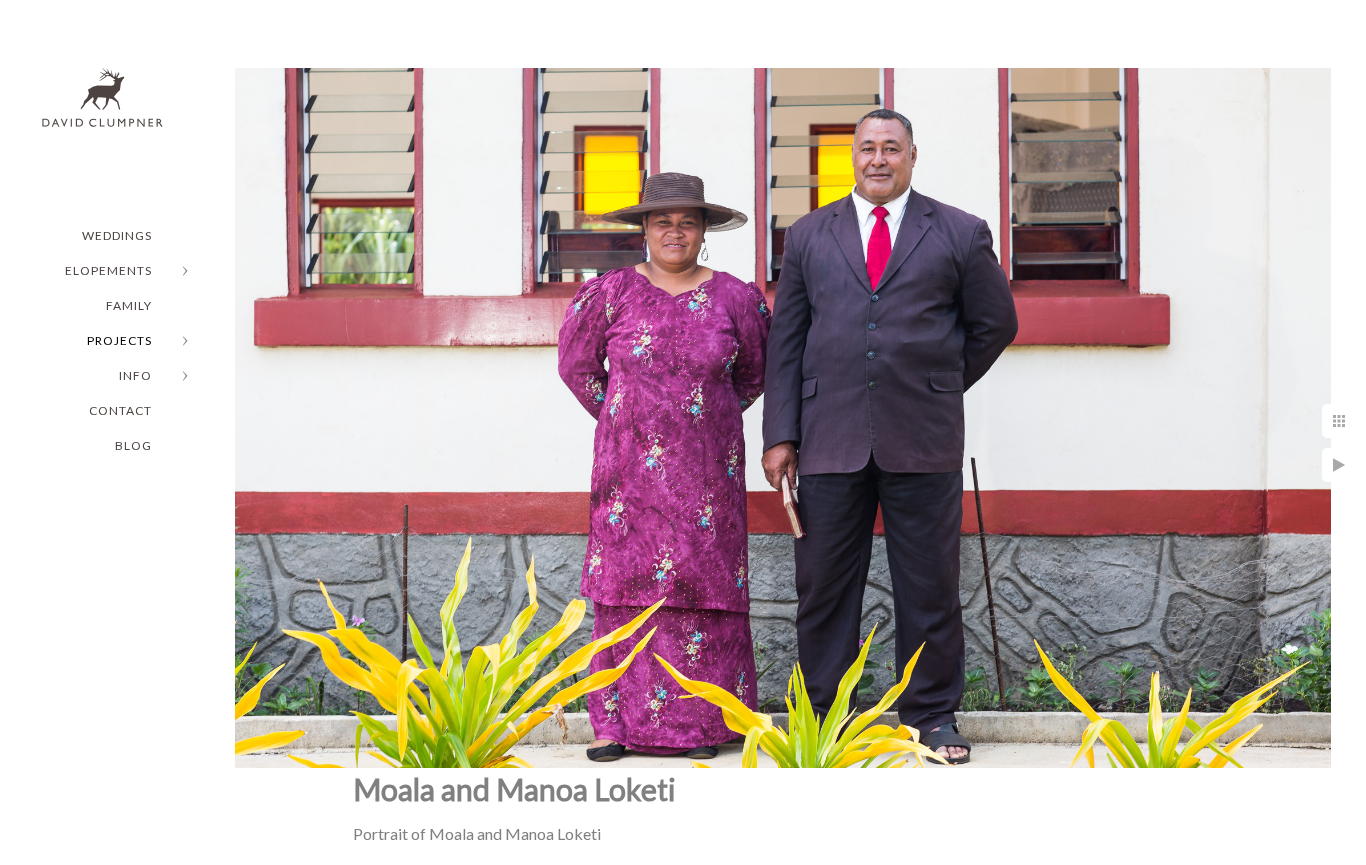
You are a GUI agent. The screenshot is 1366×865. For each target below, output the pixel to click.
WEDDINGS (117, 235)
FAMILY (129, 305)
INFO (135, 375)
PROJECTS (119, 340)
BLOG (133, 445)
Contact (120, 410)
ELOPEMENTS (108, 270)
